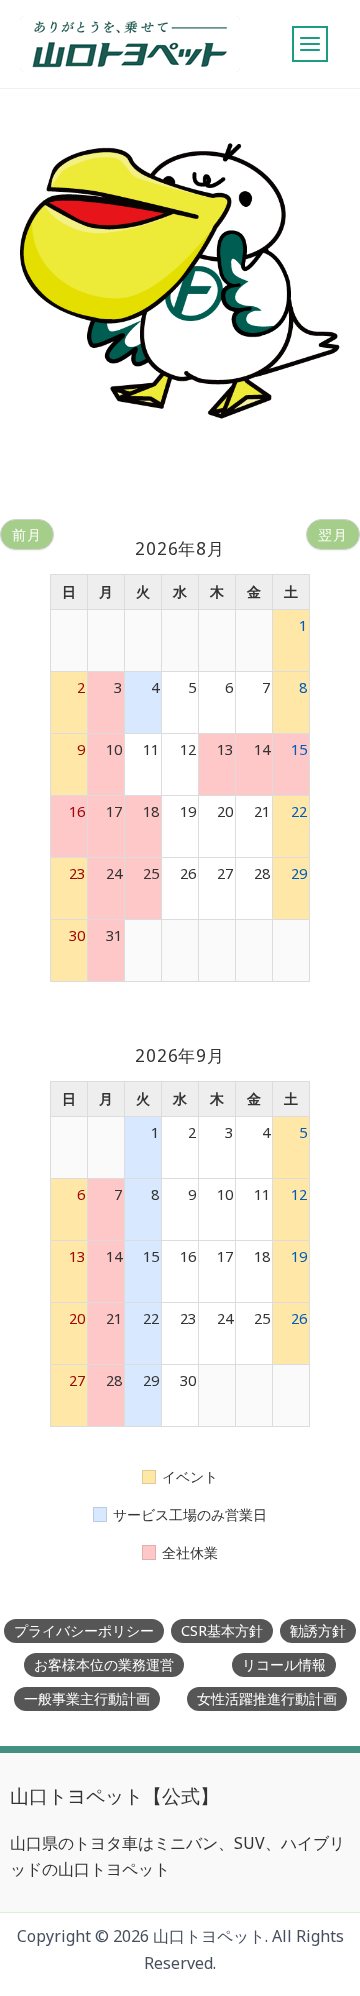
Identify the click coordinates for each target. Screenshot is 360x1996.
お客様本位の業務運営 (104, 1664)
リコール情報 (284, 1664)
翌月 (333, 534)
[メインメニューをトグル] (310, 44)
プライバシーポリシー (84, 1630)
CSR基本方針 (222, 1630)
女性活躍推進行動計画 (267, 1698)
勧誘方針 (318, 1630)
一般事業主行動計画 (87, 1698)
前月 (27, 534)
